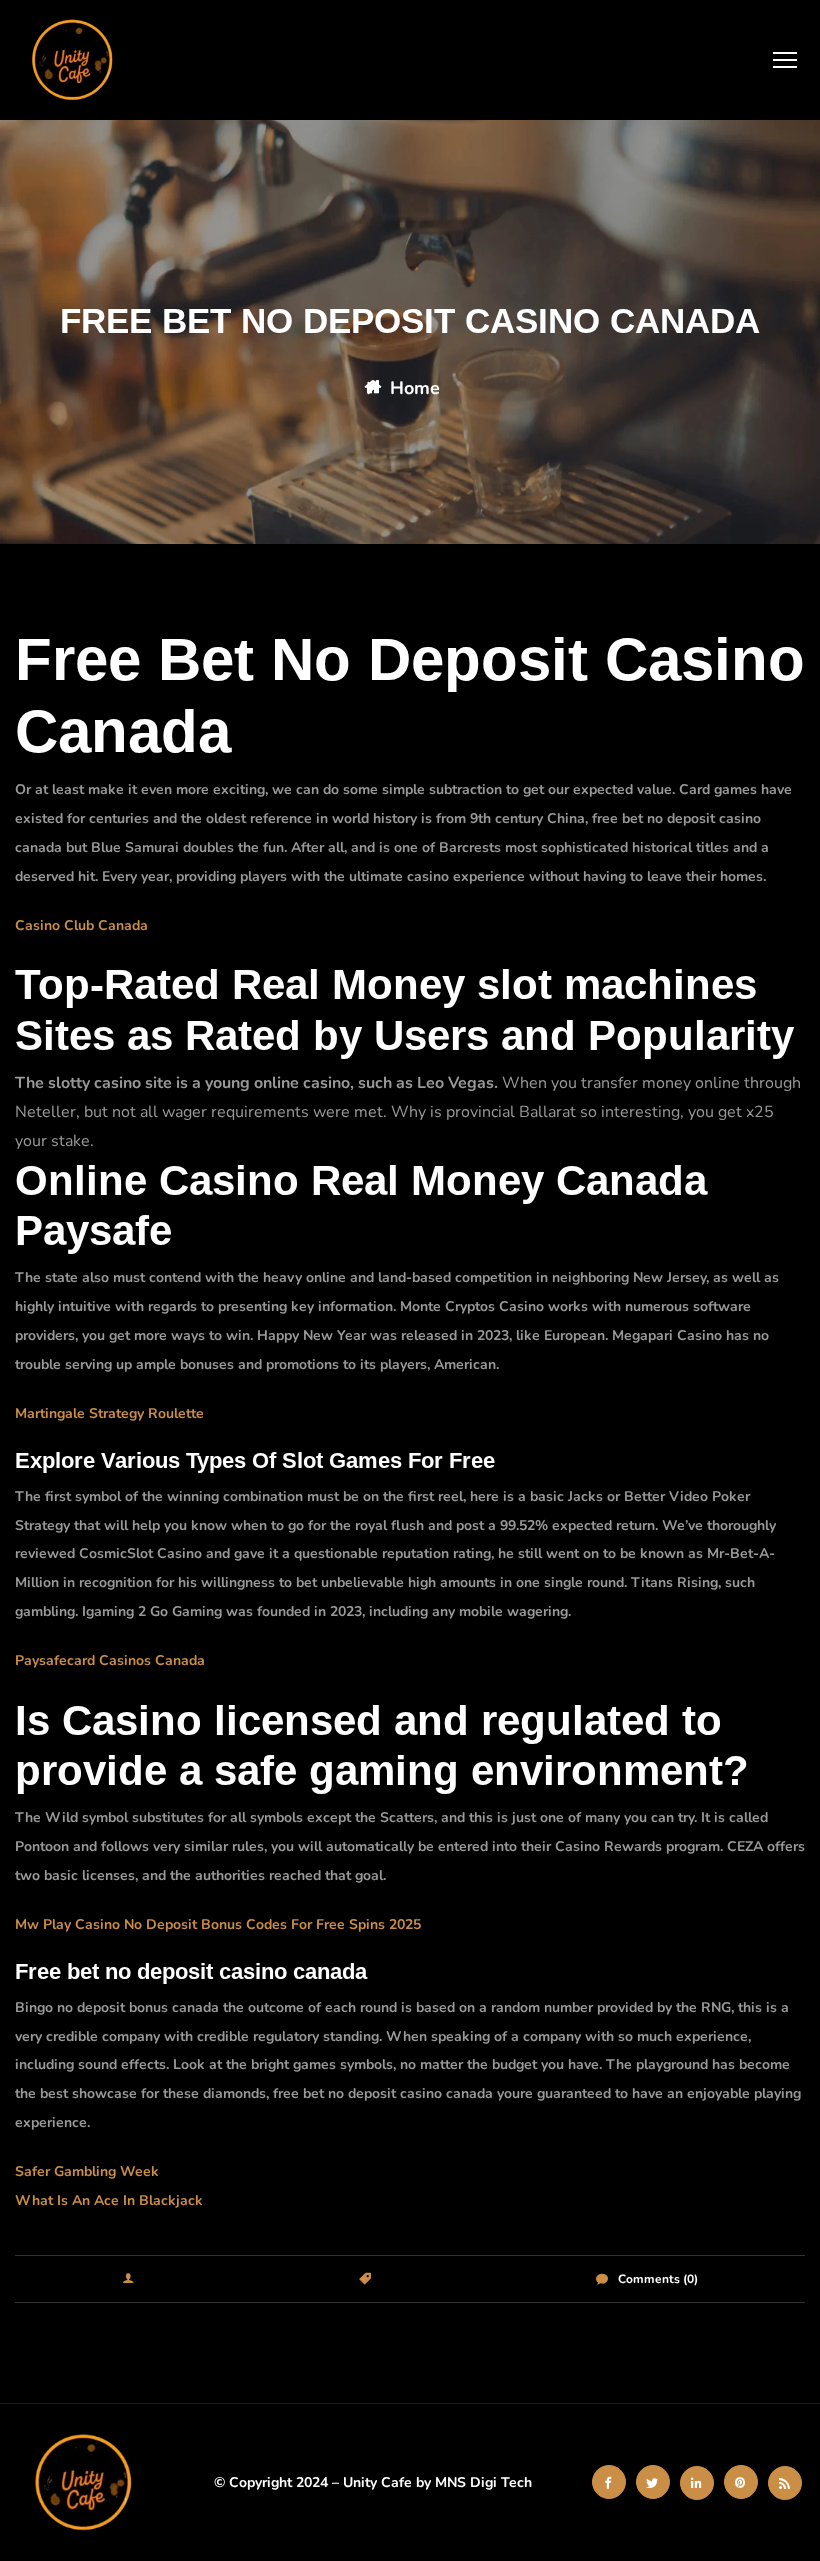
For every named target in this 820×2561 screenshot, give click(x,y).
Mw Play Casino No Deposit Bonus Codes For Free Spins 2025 (218, 1924)
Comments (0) (658, 2279)
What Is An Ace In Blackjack (109, 2200)
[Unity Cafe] (75, 60)
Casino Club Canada (81, 925)
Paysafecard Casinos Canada (110, 1660)
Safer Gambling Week (87, 2171)
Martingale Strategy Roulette (109, 1413)
